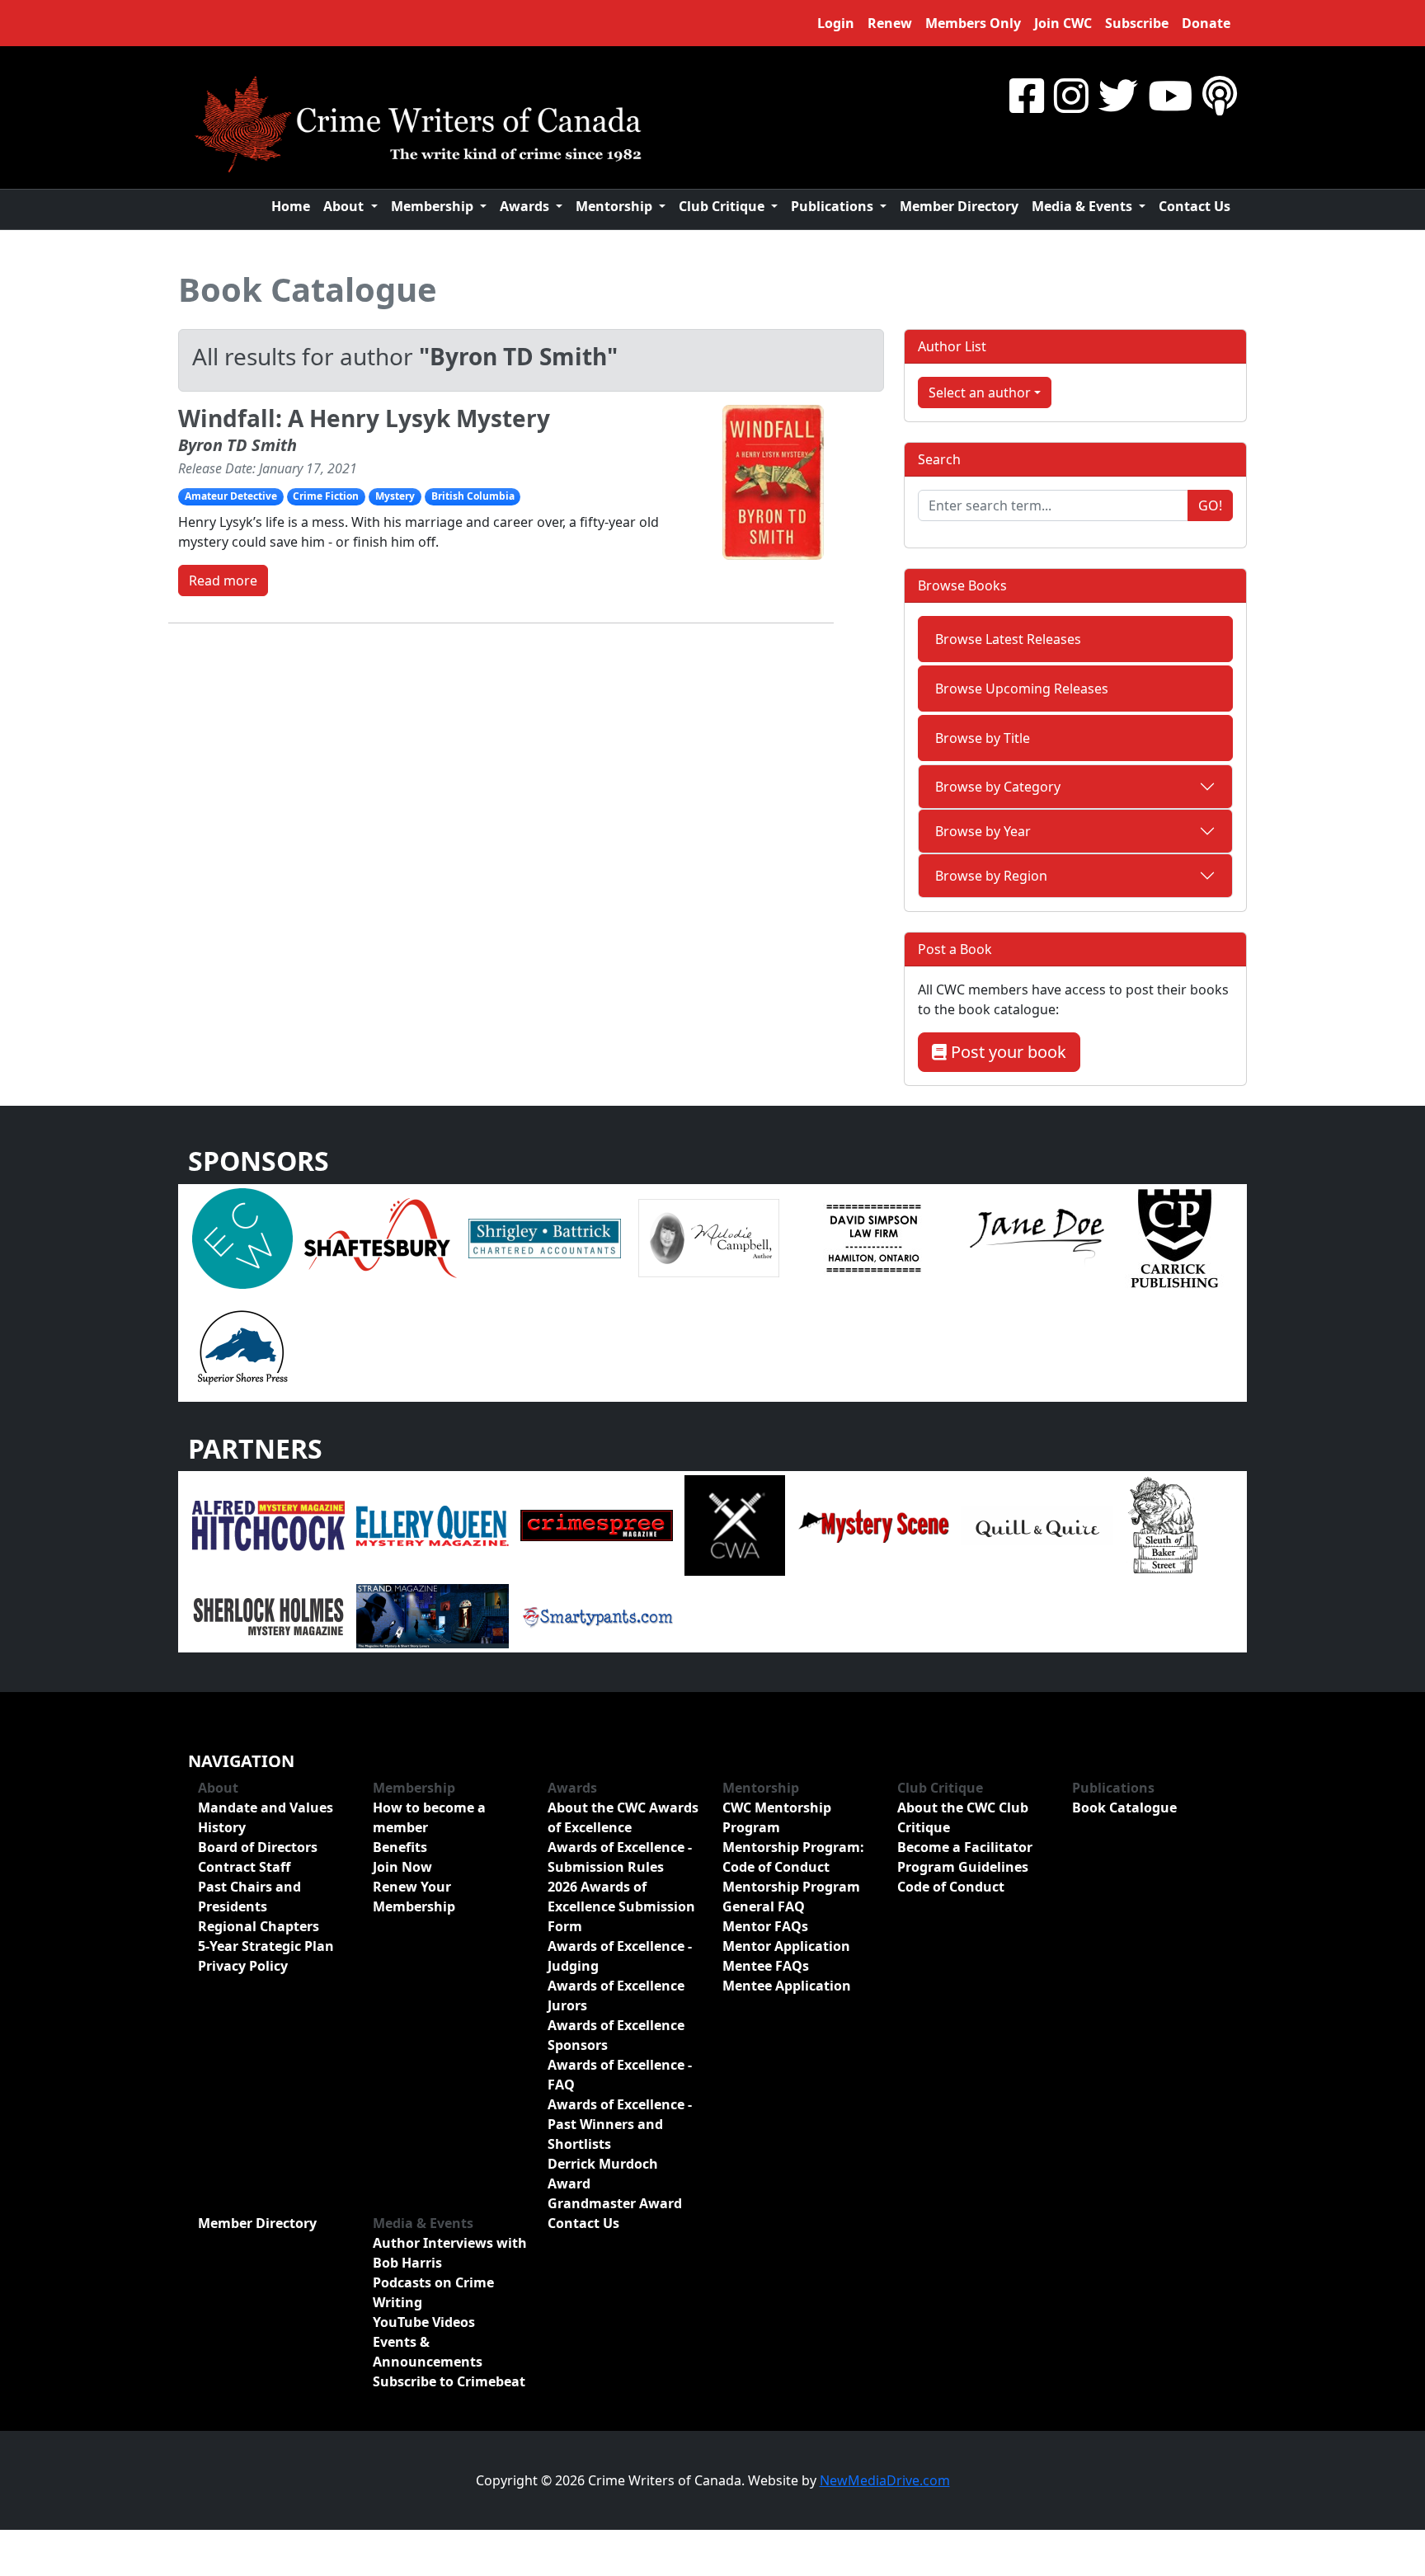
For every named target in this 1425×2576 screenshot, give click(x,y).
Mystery (395, 496)
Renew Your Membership (414, 1897)
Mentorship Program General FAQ (791, 1897)
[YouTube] (1170, 95)
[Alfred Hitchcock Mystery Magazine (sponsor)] (268, 1525)
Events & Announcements (428, 2352)
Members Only (973, 23)
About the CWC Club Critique (963, 1817)
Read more (223, 581)
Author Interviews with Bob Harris (450, 2253)
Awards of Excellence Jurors (616, 1995)
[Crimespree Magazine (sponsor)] (597, 1525)
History (222, 1827)
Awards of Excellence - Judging (620, 1956)
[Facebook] (1027, 95)
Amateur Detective (231, 496)
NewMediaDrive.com (885, 2480)
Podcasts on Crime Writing (433, 2292)
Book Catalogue (308, 289)
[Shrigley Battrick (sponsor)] (545, 1237)
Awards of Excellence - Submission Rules (620, 1857)
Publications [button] (834, 206)
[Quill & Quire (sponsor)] (1037, 1525)
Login (836, 23)
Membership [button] (434, 206)
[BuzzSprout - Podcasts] (1220, 95)
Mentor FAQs (765, 1926)
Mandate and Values (266, 1807)
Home (291, 206)
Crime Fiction (326, 496)
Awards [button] (526, 206)
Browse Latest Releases (1008, 639)
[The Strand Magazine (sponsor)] (433, 1615)
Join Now (402, 1867)
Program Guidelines (963, 1867)
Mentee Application (787, 1986)
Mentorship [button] (616, 206)
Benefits (400, 1847)
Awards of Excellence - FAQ (620, 2075)
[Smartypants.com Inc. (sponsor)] (597, 1615)
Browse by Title (983, 738)
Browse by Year (983, 831)
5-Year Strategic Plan (266, 1946)
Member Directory (959, 206)
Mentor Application (786, 1946)
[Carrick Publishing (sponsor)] (1175, 1237)
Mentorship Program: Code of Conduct (793, 1857)
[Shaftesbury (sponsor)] (381, 1237)
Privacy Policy (243, 1966)
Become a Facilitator (965, 1847)
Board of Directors (258, 1847)
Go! (1210, 505)
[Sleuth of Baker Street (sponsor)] (1162, 1525)
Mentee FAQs (766, 1966)
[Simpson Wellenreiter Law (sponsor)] (873, 1237)
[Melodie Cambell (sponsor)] (709, 1237)
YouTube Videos (424, 2322)
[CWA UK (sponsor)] (735, 1525)
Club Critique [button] (723, 206)
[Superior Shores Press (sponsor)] (242, 1346)
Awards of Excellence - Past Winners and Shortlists (620, 2124)
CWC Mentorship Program (777, 1817)
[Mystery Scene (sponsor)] (873, 1525)
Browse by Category (998, 787)
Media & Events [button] (1084, 206)
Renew (890, 23)
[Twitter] (1118, 95)
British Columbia (473, 496)
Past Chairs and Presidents (249, 1897)
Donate (1206, 23)
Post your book (1006, 1052)
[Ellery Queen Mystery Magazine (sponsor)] (433, 1525)
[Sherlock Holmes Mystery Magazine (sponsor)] (268, 1615)
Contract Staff (244, 1867)
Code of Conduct (951, 1887)
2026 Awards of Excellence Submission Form (621, 1906)
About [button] (345, 206)
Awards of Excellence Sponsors (616, 2035)
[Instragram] (1071, 95)
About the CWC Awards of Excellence (623, 1817)
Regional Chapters (259, 1926)
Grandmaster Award (615, 2203)
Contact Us (1195, 206)
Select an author (980, 393)
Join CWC (1063, 23)
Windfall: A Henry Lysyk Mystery (364, 418)
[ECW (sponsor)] (242, 1237)
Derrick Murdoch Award (603, 2174)
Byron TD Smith (237, 445)
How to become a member (429, 1817)
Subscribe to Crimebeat (449, 2381)
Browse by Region (991, 876)
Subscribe (1137, 23)
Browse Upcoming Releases (1022, 689)
